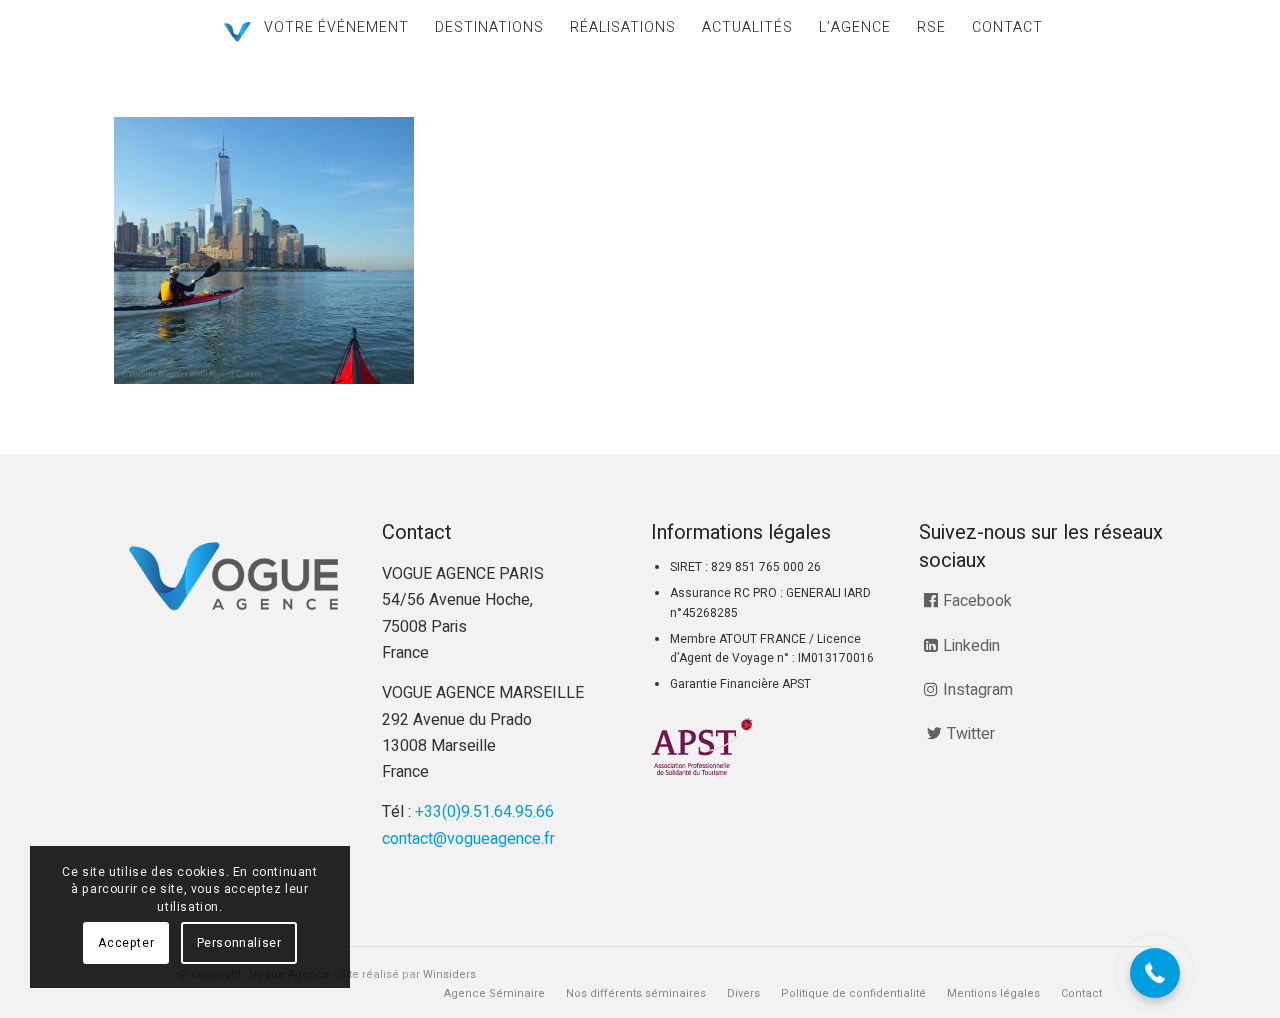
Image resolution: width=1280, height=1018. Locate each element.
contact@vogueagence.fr (468, 839)
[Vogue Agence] (237, 32)
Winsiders (449, 974)
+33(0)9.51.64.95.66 (484, 812)
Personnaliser (239, 943)
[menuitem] (336, 27)
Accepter (126, 943)
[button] (1155, 973)
